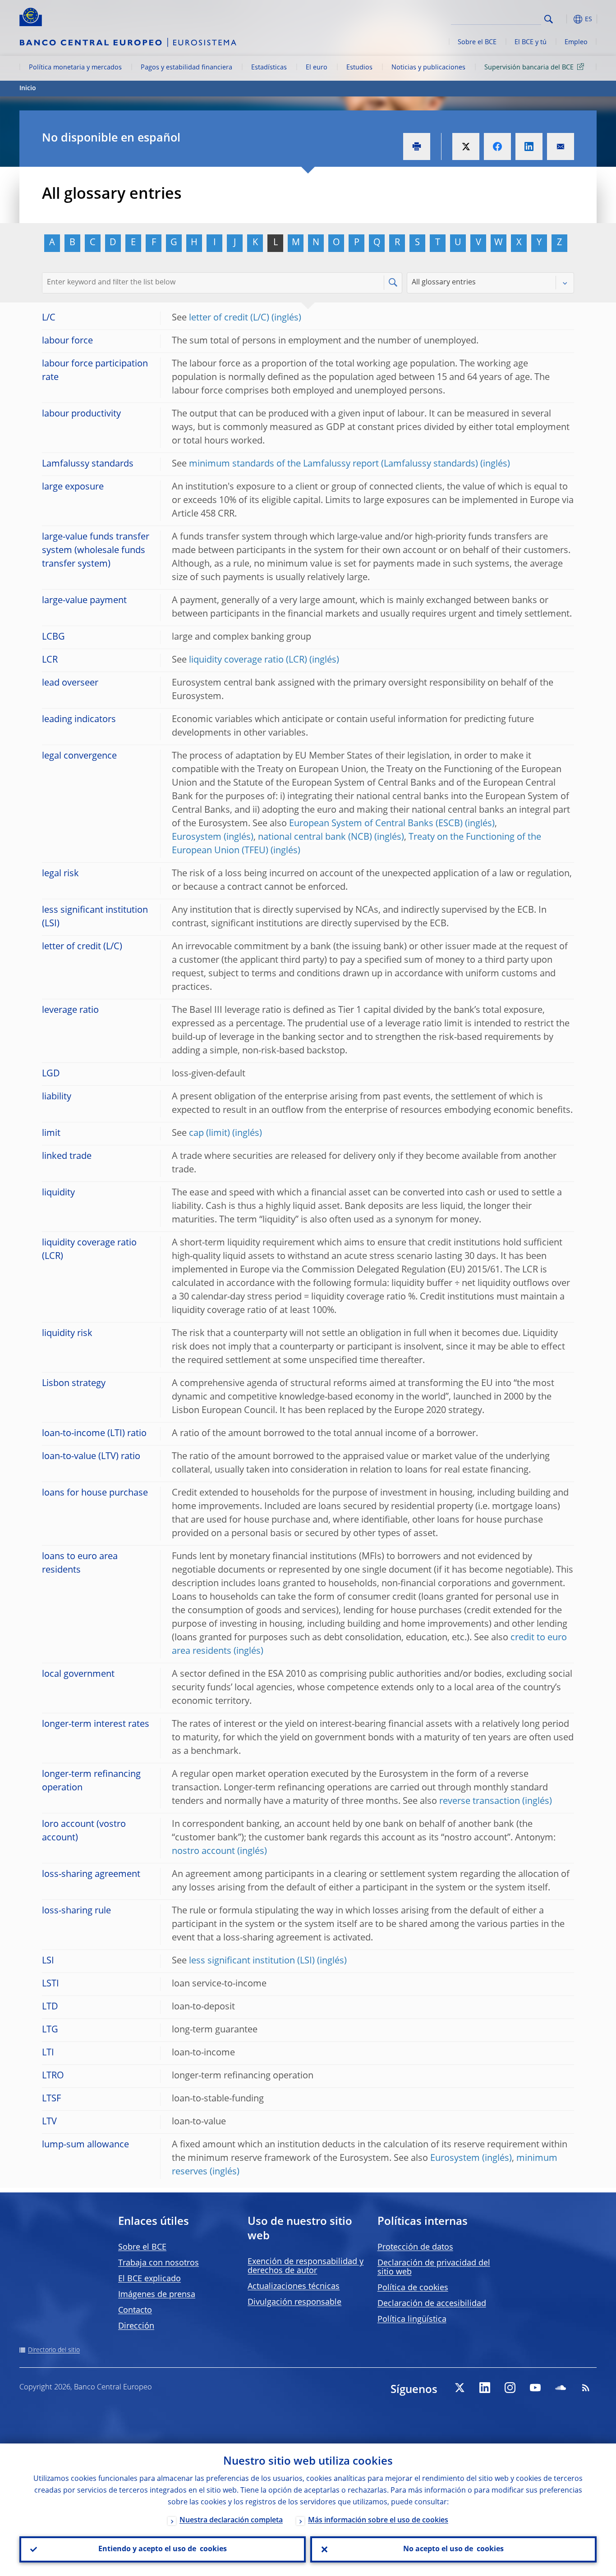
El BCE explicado (149, 2279)
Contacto (135, 2311)
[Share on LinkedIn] (529, 146)
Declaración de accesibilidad (432, 2304)
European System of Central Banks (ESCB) (376, 824)
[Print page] (417, 146)
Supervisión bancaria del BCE (529, 68)
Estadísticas (269, 68)
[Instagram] (510, 2388)
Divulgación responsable (294, 2302)
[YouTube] (535, 2388)
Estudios (359, 68)
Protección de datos (415, 2247)
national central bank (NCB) (315, 837)
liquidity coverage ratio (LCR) (248, 660)
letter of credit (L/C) (229, 318)
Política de (413, 2288)
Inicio (28, 88)
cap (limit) (209, 1134)
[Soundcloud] (561, 2388)
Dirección (136, 2326)
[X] (460, 2388)
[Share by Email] (561, 146)
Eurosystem (197, 837)
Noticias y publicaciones (428, 68)
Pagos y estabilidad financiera (186, 68)
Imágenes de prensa (157, 2295)
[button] (565, 19)
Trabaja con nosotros (159, 2263)
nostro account (203, 1852)
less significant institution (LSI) (252, 1961)
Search (549, 19)
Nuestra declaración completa (231, 2521)
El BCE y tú (531, 42)
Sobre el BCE (477, 42)
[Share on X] (466, 146)
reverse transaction (480, 1802)
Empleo (576, 42)
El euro (317, 68)
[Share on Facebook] (497, 146)
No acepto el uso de (453, 2549)
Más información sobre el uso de (378, 2521)
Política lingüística (412, 2320)
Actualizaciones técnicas (294, 2287)
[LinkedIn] (485, 2388)
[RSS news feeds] (586, 2388)
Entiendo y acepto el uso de (163, 2549)
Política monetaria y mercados (75, 68)
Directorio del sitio (54, 2350)
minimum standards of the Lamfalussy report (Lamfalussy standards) (333, 464)
